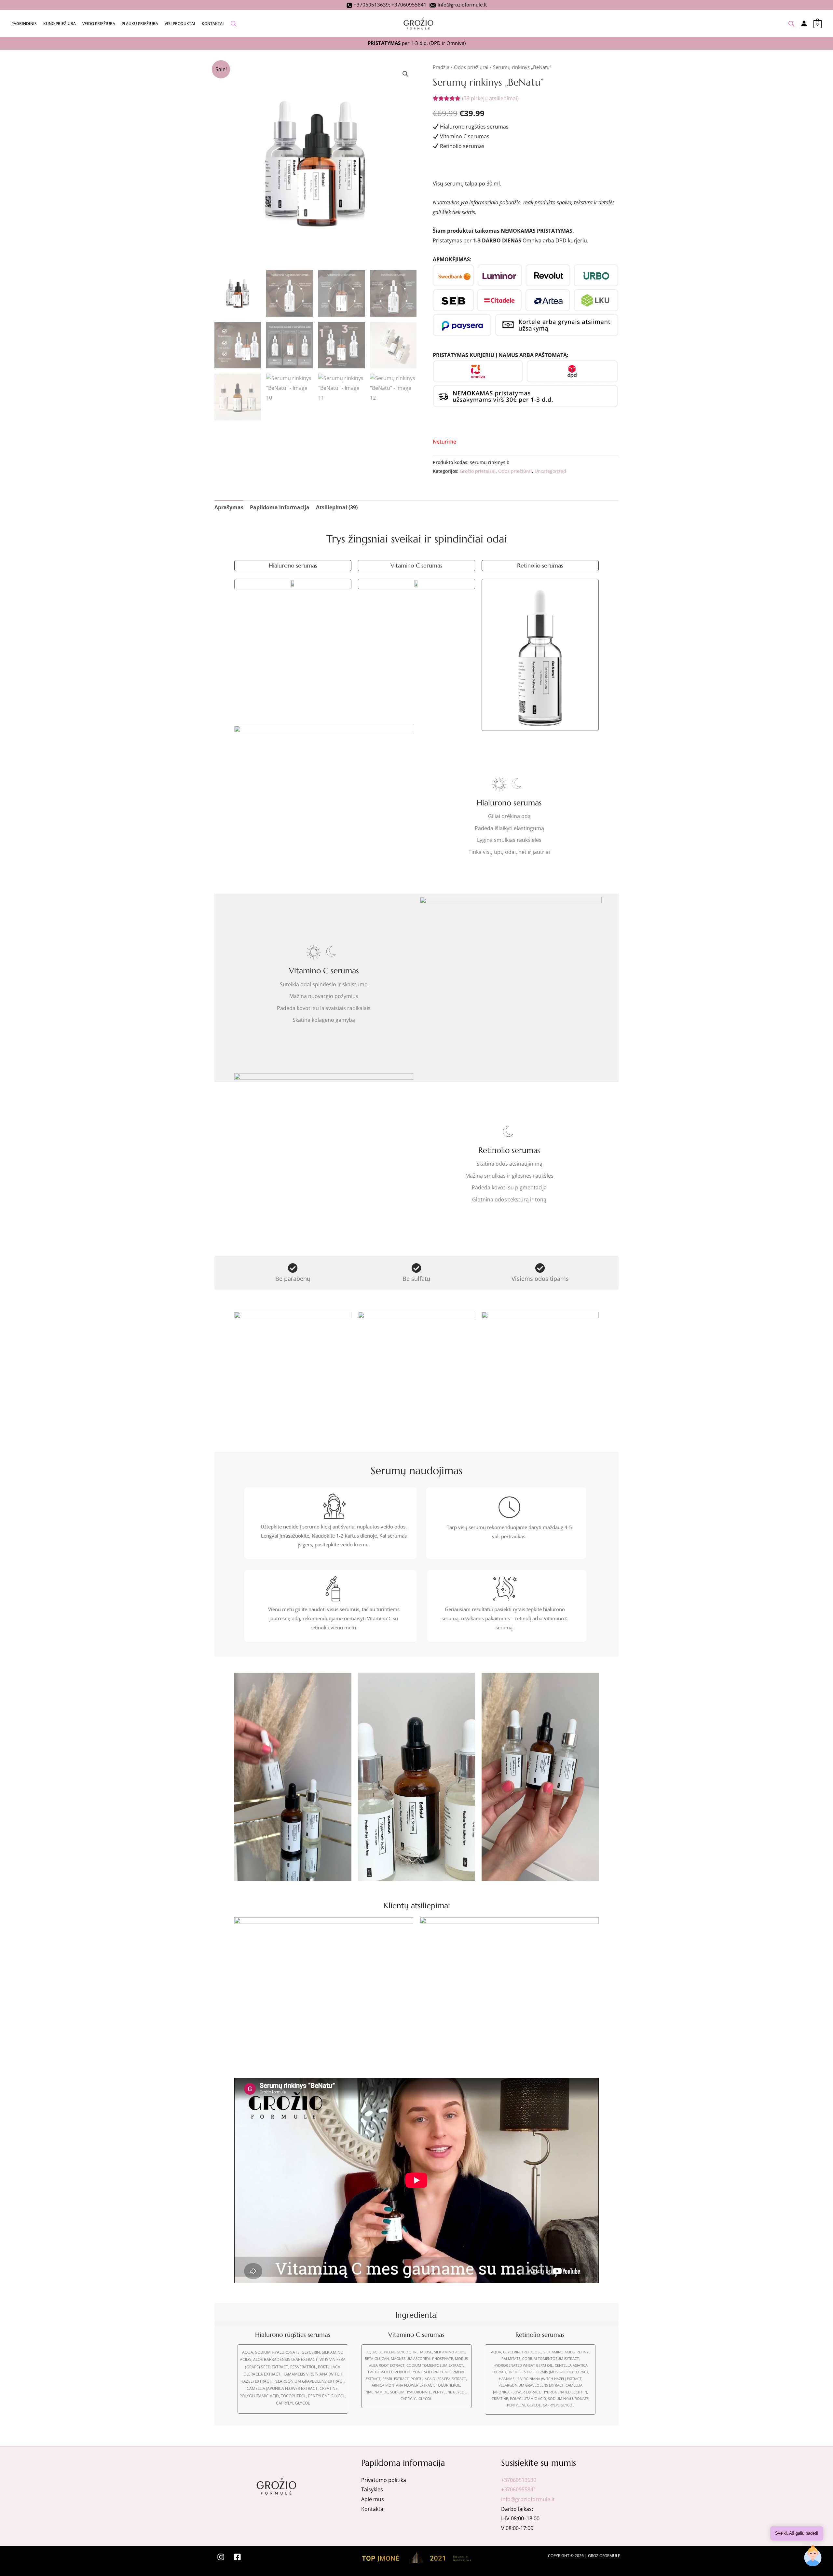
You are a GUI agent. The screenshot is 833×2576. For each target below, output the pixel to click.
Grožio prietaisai (478, 471)
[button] (405, 74)
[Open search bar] (234, 24)
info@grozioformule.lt (462, 5)
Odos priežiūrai (471, 67)
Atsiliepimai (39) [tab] (337, 507)
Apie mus (373, 2499)
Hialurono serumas (293, 565)
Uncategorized (550, 471)
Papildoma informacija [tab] (280, 507)
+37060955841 (409, 5)
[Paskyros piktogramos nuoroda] (804, 23)
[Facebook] (237, 2557)
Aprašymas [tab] (229, 507)
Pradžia (441, 67)
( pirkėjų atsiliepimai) (490, 98)
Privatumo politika (384, 2480)
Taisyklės (372, 2489)
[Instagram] (221, 2557)
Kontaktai (373, 2509)
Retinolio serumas (540, 565)
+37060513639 (371, 5)
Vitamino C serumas (416, 565)
